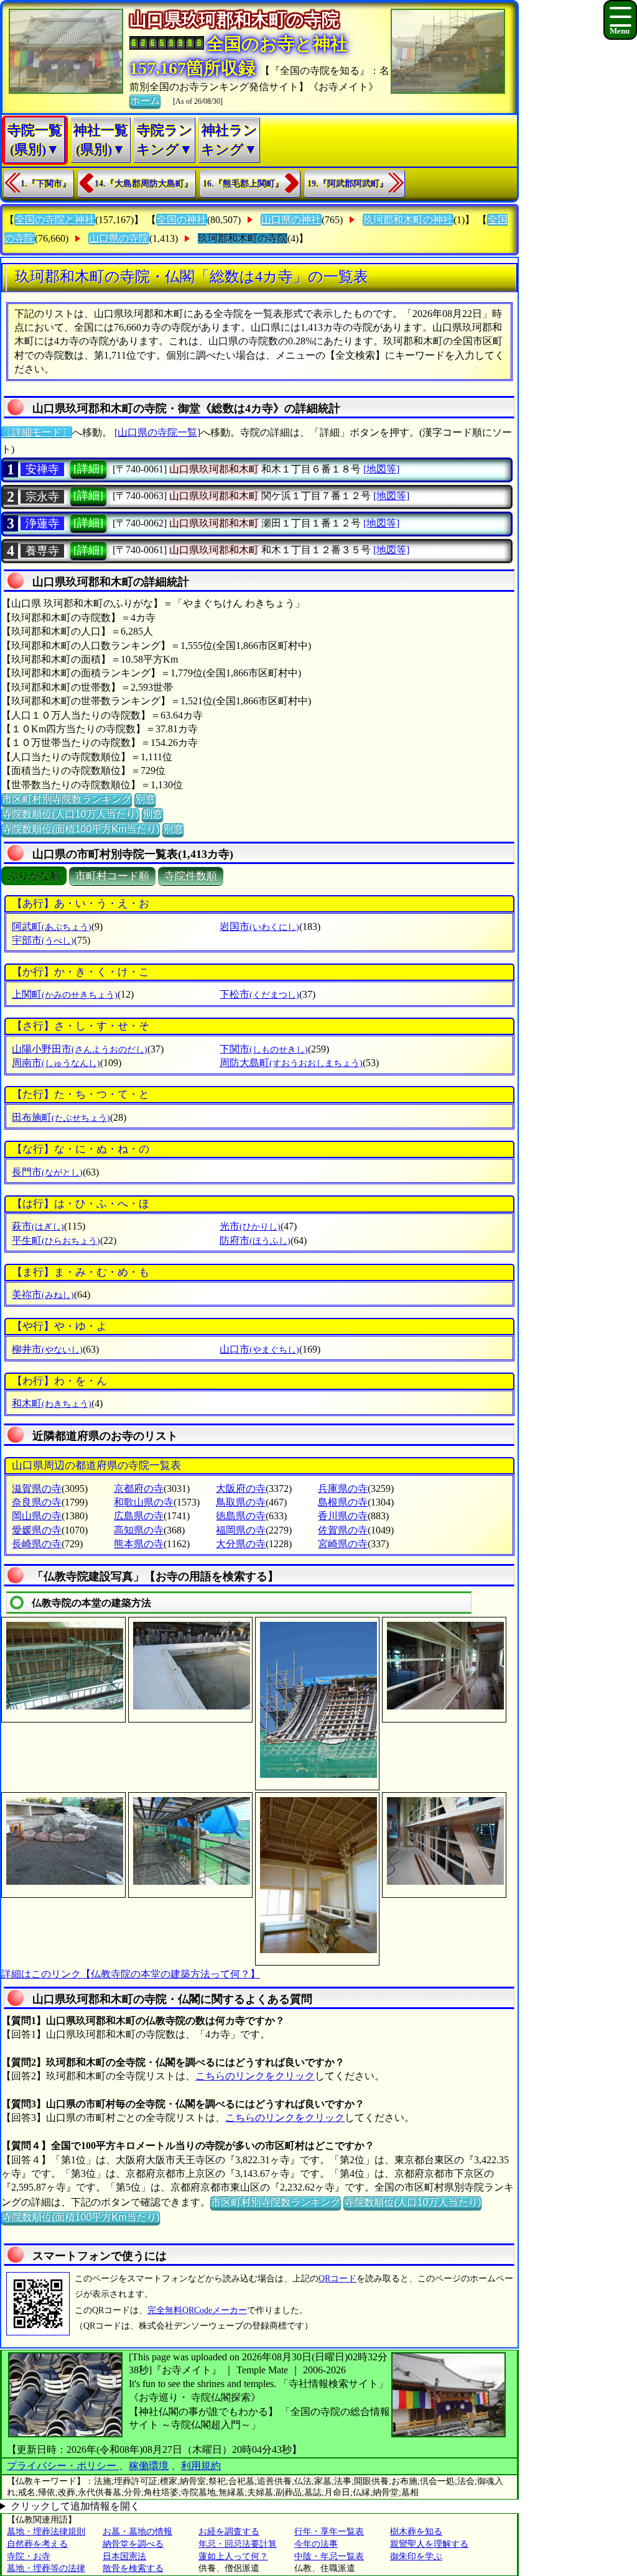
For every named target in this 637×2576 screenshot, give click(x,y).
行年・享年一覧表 (329, 2532)
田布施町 (61, 1117)
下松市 (259, 994)
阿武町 (52, 927)
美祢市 (43, 1295)
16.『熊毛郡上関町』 (243, 184)
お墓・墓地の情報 (137, 2532)
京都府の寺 (139, 1488)
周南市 (56, 1063)
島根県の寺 (343, 1502)
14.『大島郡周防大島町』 (144, 184)
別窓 (145, 799)
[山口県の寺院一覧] (157, 432)
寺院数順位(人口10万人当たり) (70, 814)
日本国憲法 (124, 2556)
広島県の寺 (139, 1516)
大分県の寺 (241, 1544)
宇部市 (43, 940)
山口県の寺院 (119, 238)
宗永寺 (42, 497)
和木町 (52, 1403)
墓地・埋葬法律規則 (46, 2532)
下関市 (264, 1049)
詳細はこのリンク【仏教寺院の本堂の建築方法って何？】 (131, 1974)
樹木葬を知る (416, 2532)
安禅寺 (42, 469)
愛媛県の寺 (37, 1530)
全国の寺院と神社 (55, 220)
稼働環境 (149, 2466)
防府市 (255, 1240)
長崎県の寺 (37, 1544)
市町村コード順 (112, 876)
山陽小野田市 (80, 1049)
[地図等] (381, 469)
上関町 (65, 994)
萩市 (38, 1226)
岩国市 (259, 927)
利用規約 (201, 2466)
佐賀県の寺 (343, 1530)
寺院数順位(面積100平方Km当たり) (81, 829)
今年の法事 (316, 2544)
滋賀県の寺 (37, 1488)
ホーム (145, 100)
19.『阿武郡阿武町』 (348, 184)
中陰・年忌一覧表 (329, 2556)
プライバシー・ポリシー (63, 2466)
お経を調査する (229, 2532)
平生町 (56, 1240)
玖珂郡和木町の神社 (408, 220)
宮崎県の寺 (343, 1544)
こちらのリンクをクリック (255, 2076)
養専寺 (42, 551)
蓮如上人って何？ (233, 2556)
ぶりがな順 (34, 876)
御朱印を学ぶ (416, 2556)
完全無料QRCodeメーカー (197, 2310)
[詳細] (88, 469)
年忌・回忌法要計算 (238, 2544)
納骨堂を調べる (133, 2544)
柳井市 (47, 1349)
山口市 (259, 1349)
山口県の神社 (291, 220)
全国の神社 (182, 220)
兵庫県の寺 (343, 1488)
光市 (250, 1226)
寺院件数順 (191, 876)
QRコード (337, 2279)
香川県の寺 (343, 1516)
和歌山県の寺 (144, 1502)
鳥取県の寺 (241, 1502)
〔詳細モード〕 (37, 432)
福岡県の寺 (241, 1530)
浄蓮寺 (42, 523)
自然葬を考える (37, 2544)
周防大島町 (291, 1063)
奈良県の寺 (37, 1502)
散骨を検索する (133, 2568)
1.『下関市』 (46, 184)
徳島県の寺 (241, 1516)
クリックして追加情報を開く (75, 2506)
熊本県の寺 (139, 1544)
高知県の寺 (139, 1530)
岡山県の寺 (37, 1516)
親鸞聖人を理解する (429, 2544)
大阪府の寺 (241, 1488)
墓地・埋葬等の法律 (46, 2568)
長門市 (47, 1172)
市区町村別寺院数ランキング (67, 799)
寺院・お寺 (29, 2556)
